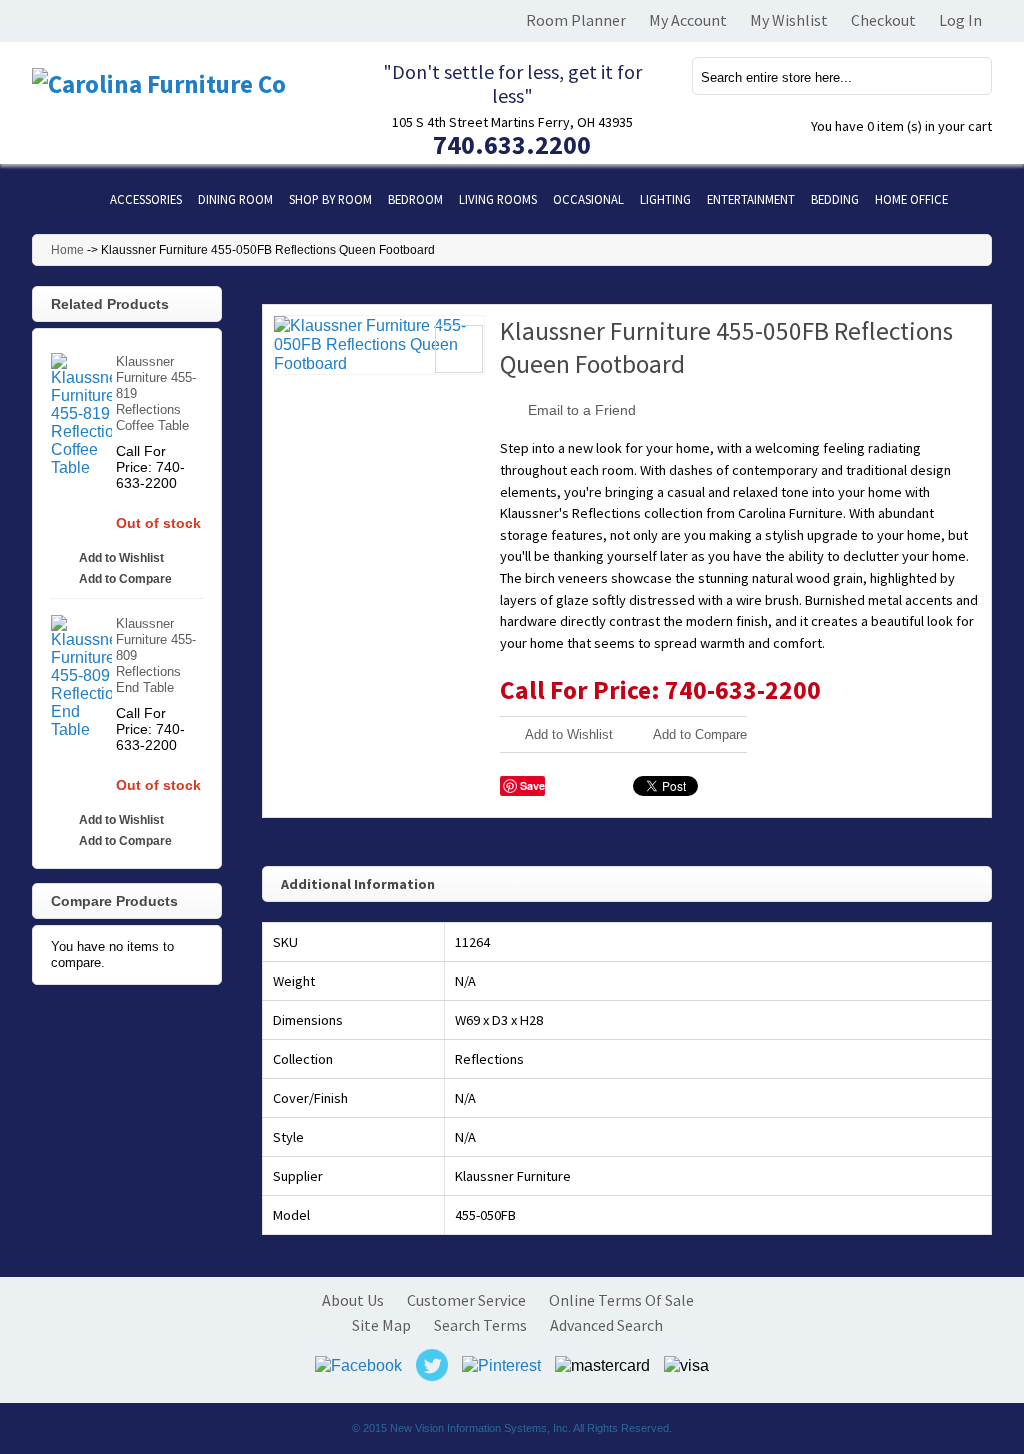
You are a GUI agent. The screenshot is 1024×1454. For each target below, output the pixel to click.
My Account (688, 20)
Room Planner (576, 20)
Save (532, 785)
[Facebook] (358, 1364)
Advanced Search (606, 1325)
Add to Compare (700, 734)
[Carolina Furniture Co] (182, 84)
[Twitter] (432, 1364)
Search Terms (480, 1325)
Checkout (883, 20)
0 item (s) (901, 126)
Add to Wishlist (569, 734)
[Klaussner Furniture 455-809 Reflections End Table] (81, 677)
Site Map (381, 1325)
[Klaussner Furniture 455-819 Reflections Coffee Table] (81, 415)
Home (67, 250)
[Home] (67, 199)
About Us (353, 1300)
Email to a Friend (582, 410)
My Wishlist (789, 20)
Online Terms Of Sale (621, 1300)
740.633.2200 (512, 144)
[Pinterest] (501, 1364)
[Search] (965, 75)
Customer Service (466, 1300)
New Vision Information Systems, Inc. (480, 1428)
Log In (960, 20)
